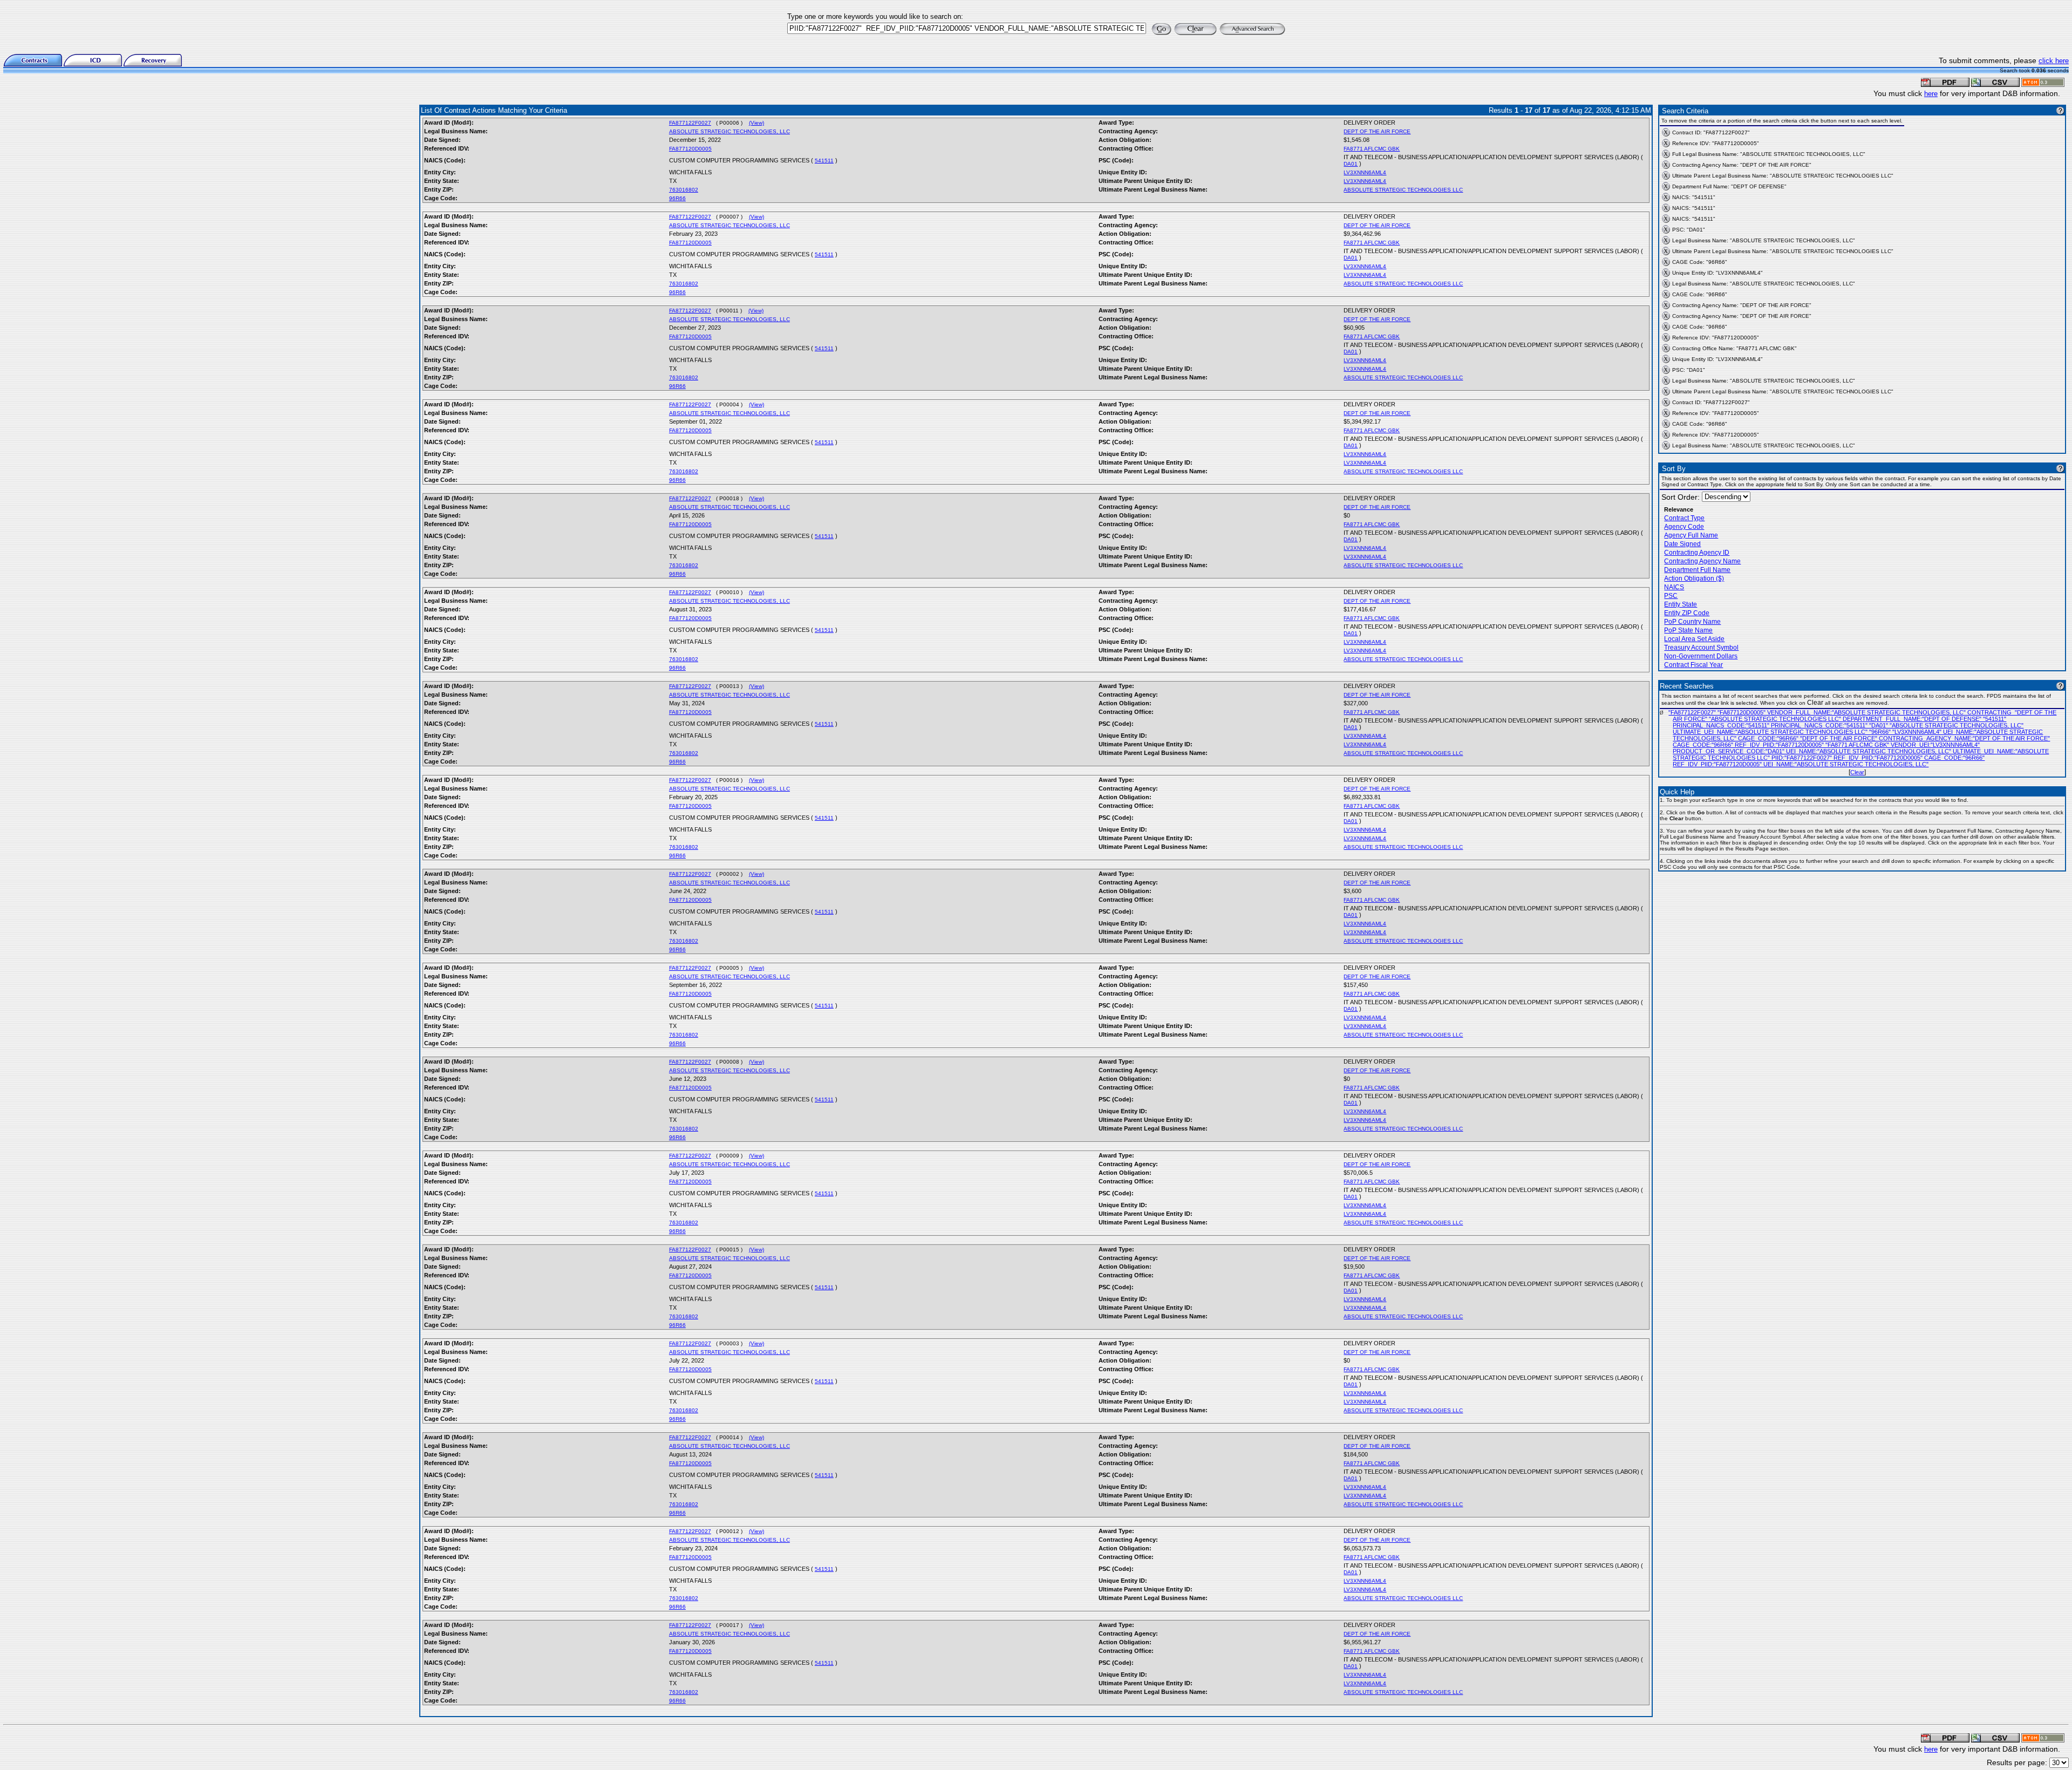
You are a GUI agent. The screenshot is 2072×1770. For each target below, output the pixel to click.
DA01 (1351, 164)
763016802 (684, 190)
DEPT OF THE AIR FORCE (1377, 131)
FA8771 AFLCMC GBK (1372, 149)
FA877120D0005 (690, 149)
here (1931, 94)
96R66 (677, 198)
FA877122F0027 (690, 123)
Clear (1857, 772)
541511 (824, 161)
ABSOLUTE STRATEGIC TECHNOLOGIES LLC (1403, 190)
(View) (756, 123)
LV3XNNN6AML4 (1365, 172)
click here (2054, 61)
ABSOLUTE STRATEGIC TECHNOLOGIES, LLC (730, 131)
